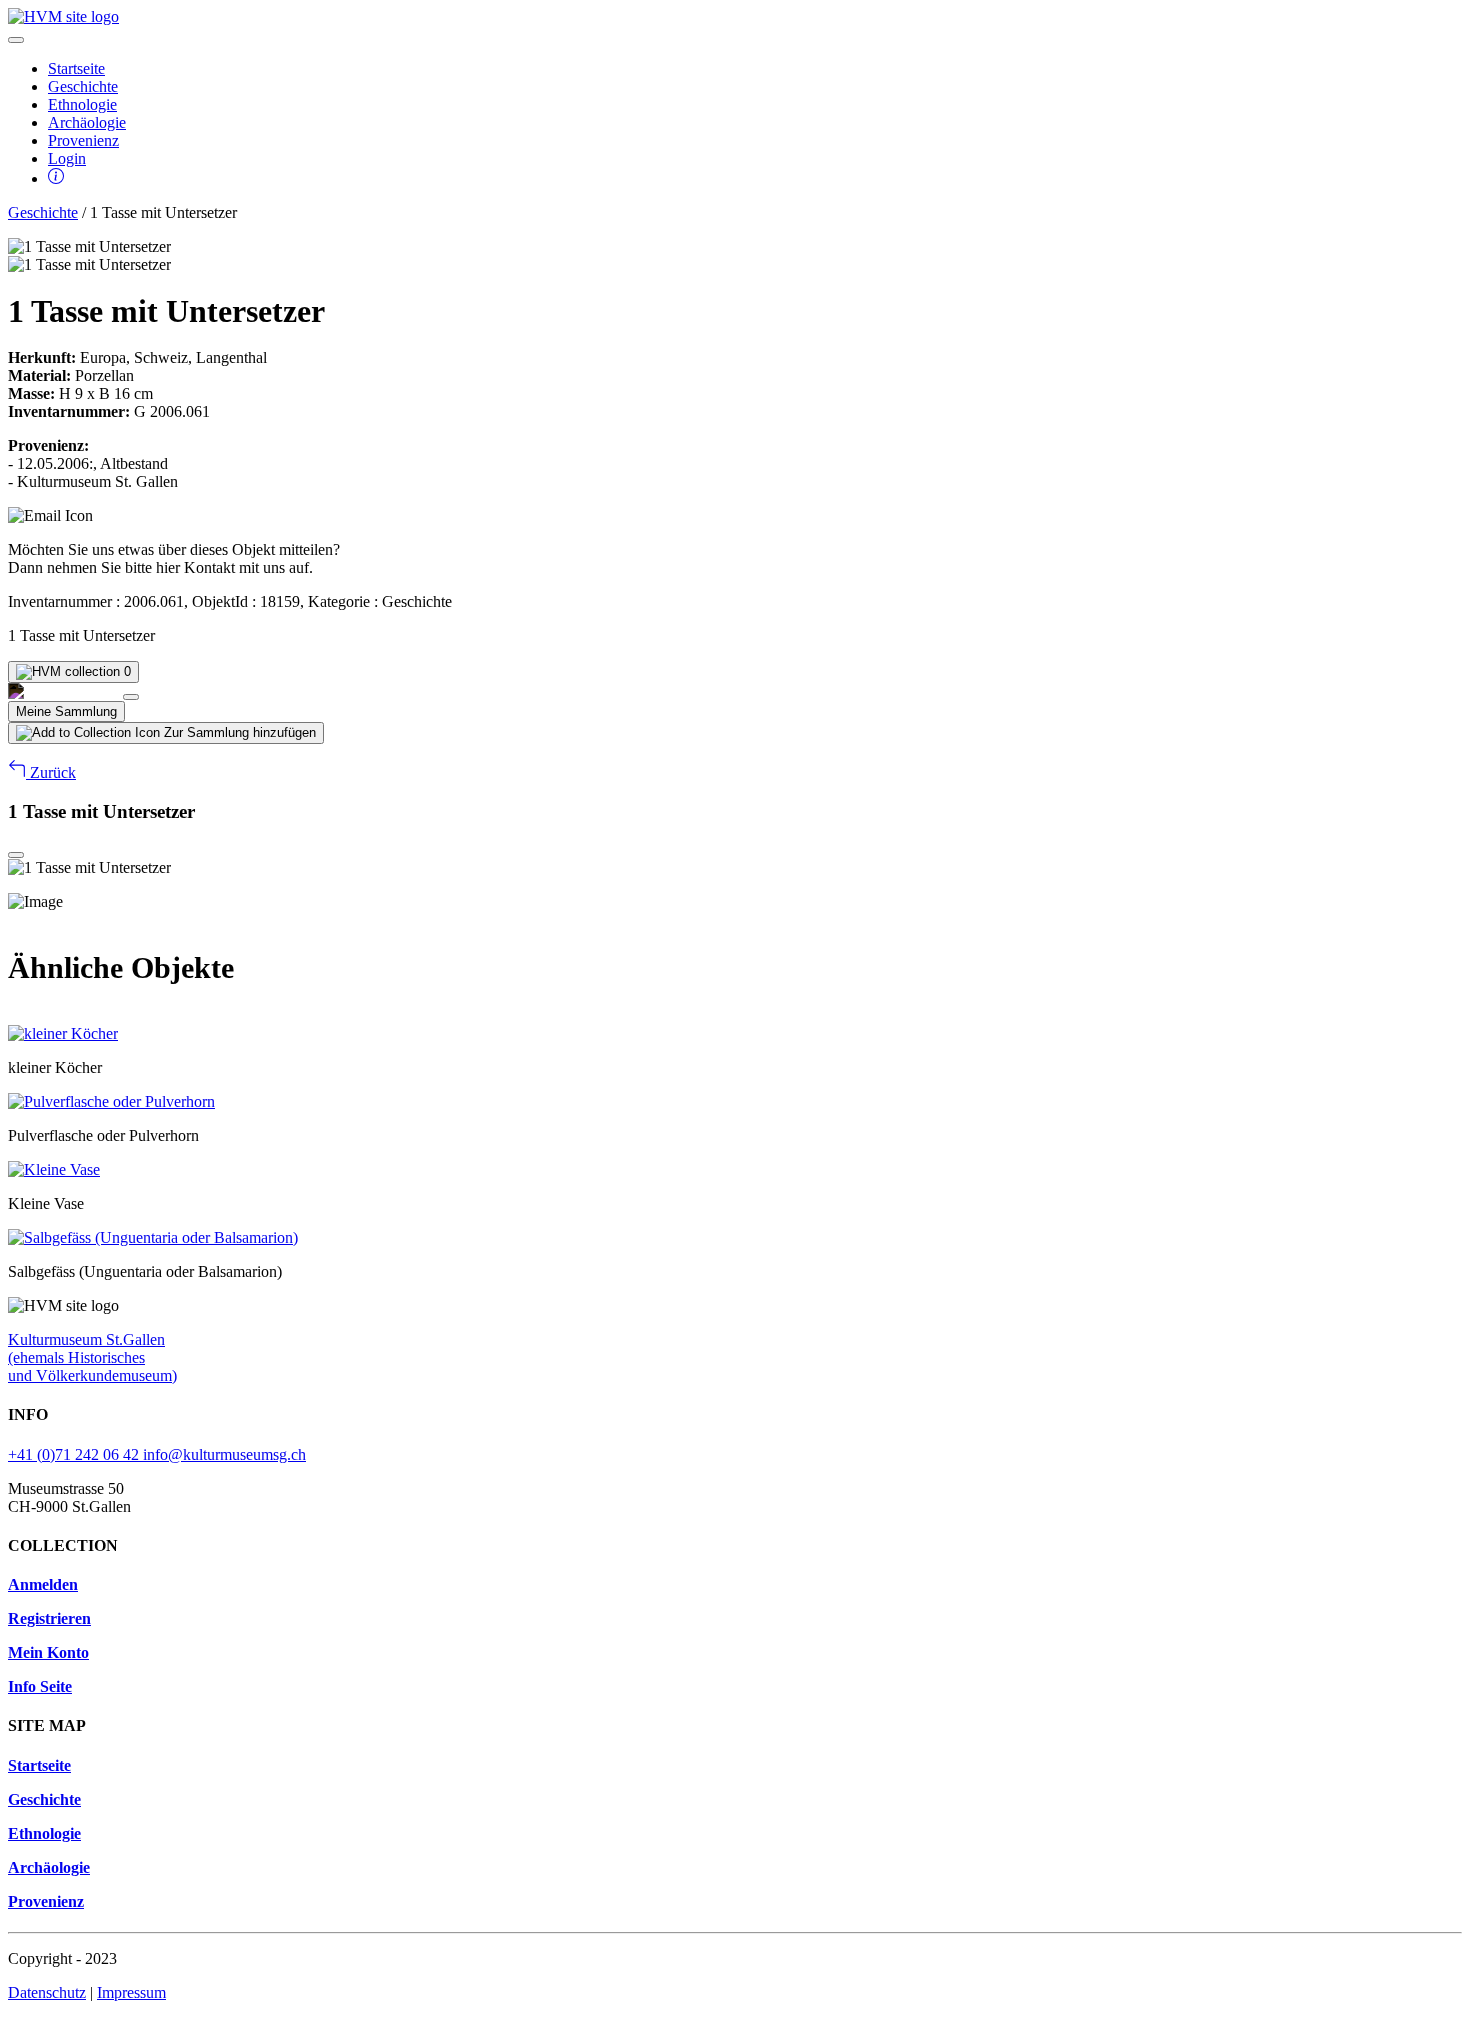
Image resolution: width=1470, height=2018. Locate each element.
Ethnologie (82, 104)
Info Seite (40, 1686)
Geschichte (83, 86)
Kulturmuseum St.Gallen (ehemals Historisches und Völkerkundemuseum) (92, 1357)
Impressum (131, 1992)
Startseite (76, 68)
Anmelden (43, 1584)
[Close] (131, 697)
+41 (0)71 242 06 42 (75, 1454)
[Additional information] (56, 178)
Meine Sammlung (66, 711)
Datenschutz (47, 1992)
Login (67, 158)
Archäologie (87, 122)
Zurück (51, 772)
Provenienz (83, 140)
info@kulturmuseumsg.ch (224, 1454)
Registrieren (49, 1618)
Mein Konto (48, 1652)
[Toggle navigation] (16, 40)
